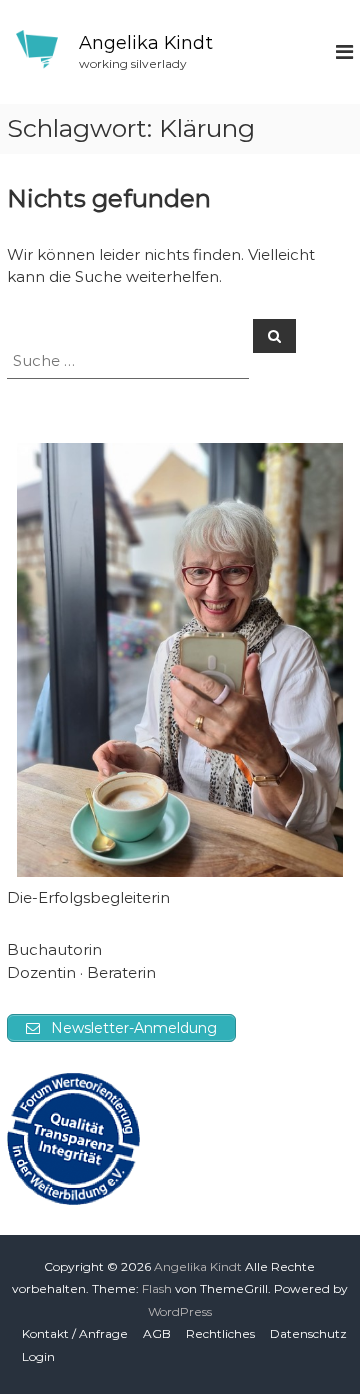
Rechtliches (220, 1333)
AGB (157, 1333)
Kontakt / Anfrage (75, 1333)
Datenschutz (308, 1333)
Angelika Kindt (146, 43)
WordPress (180, 1311)
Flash (157, 1288)
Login (38, 1356)
